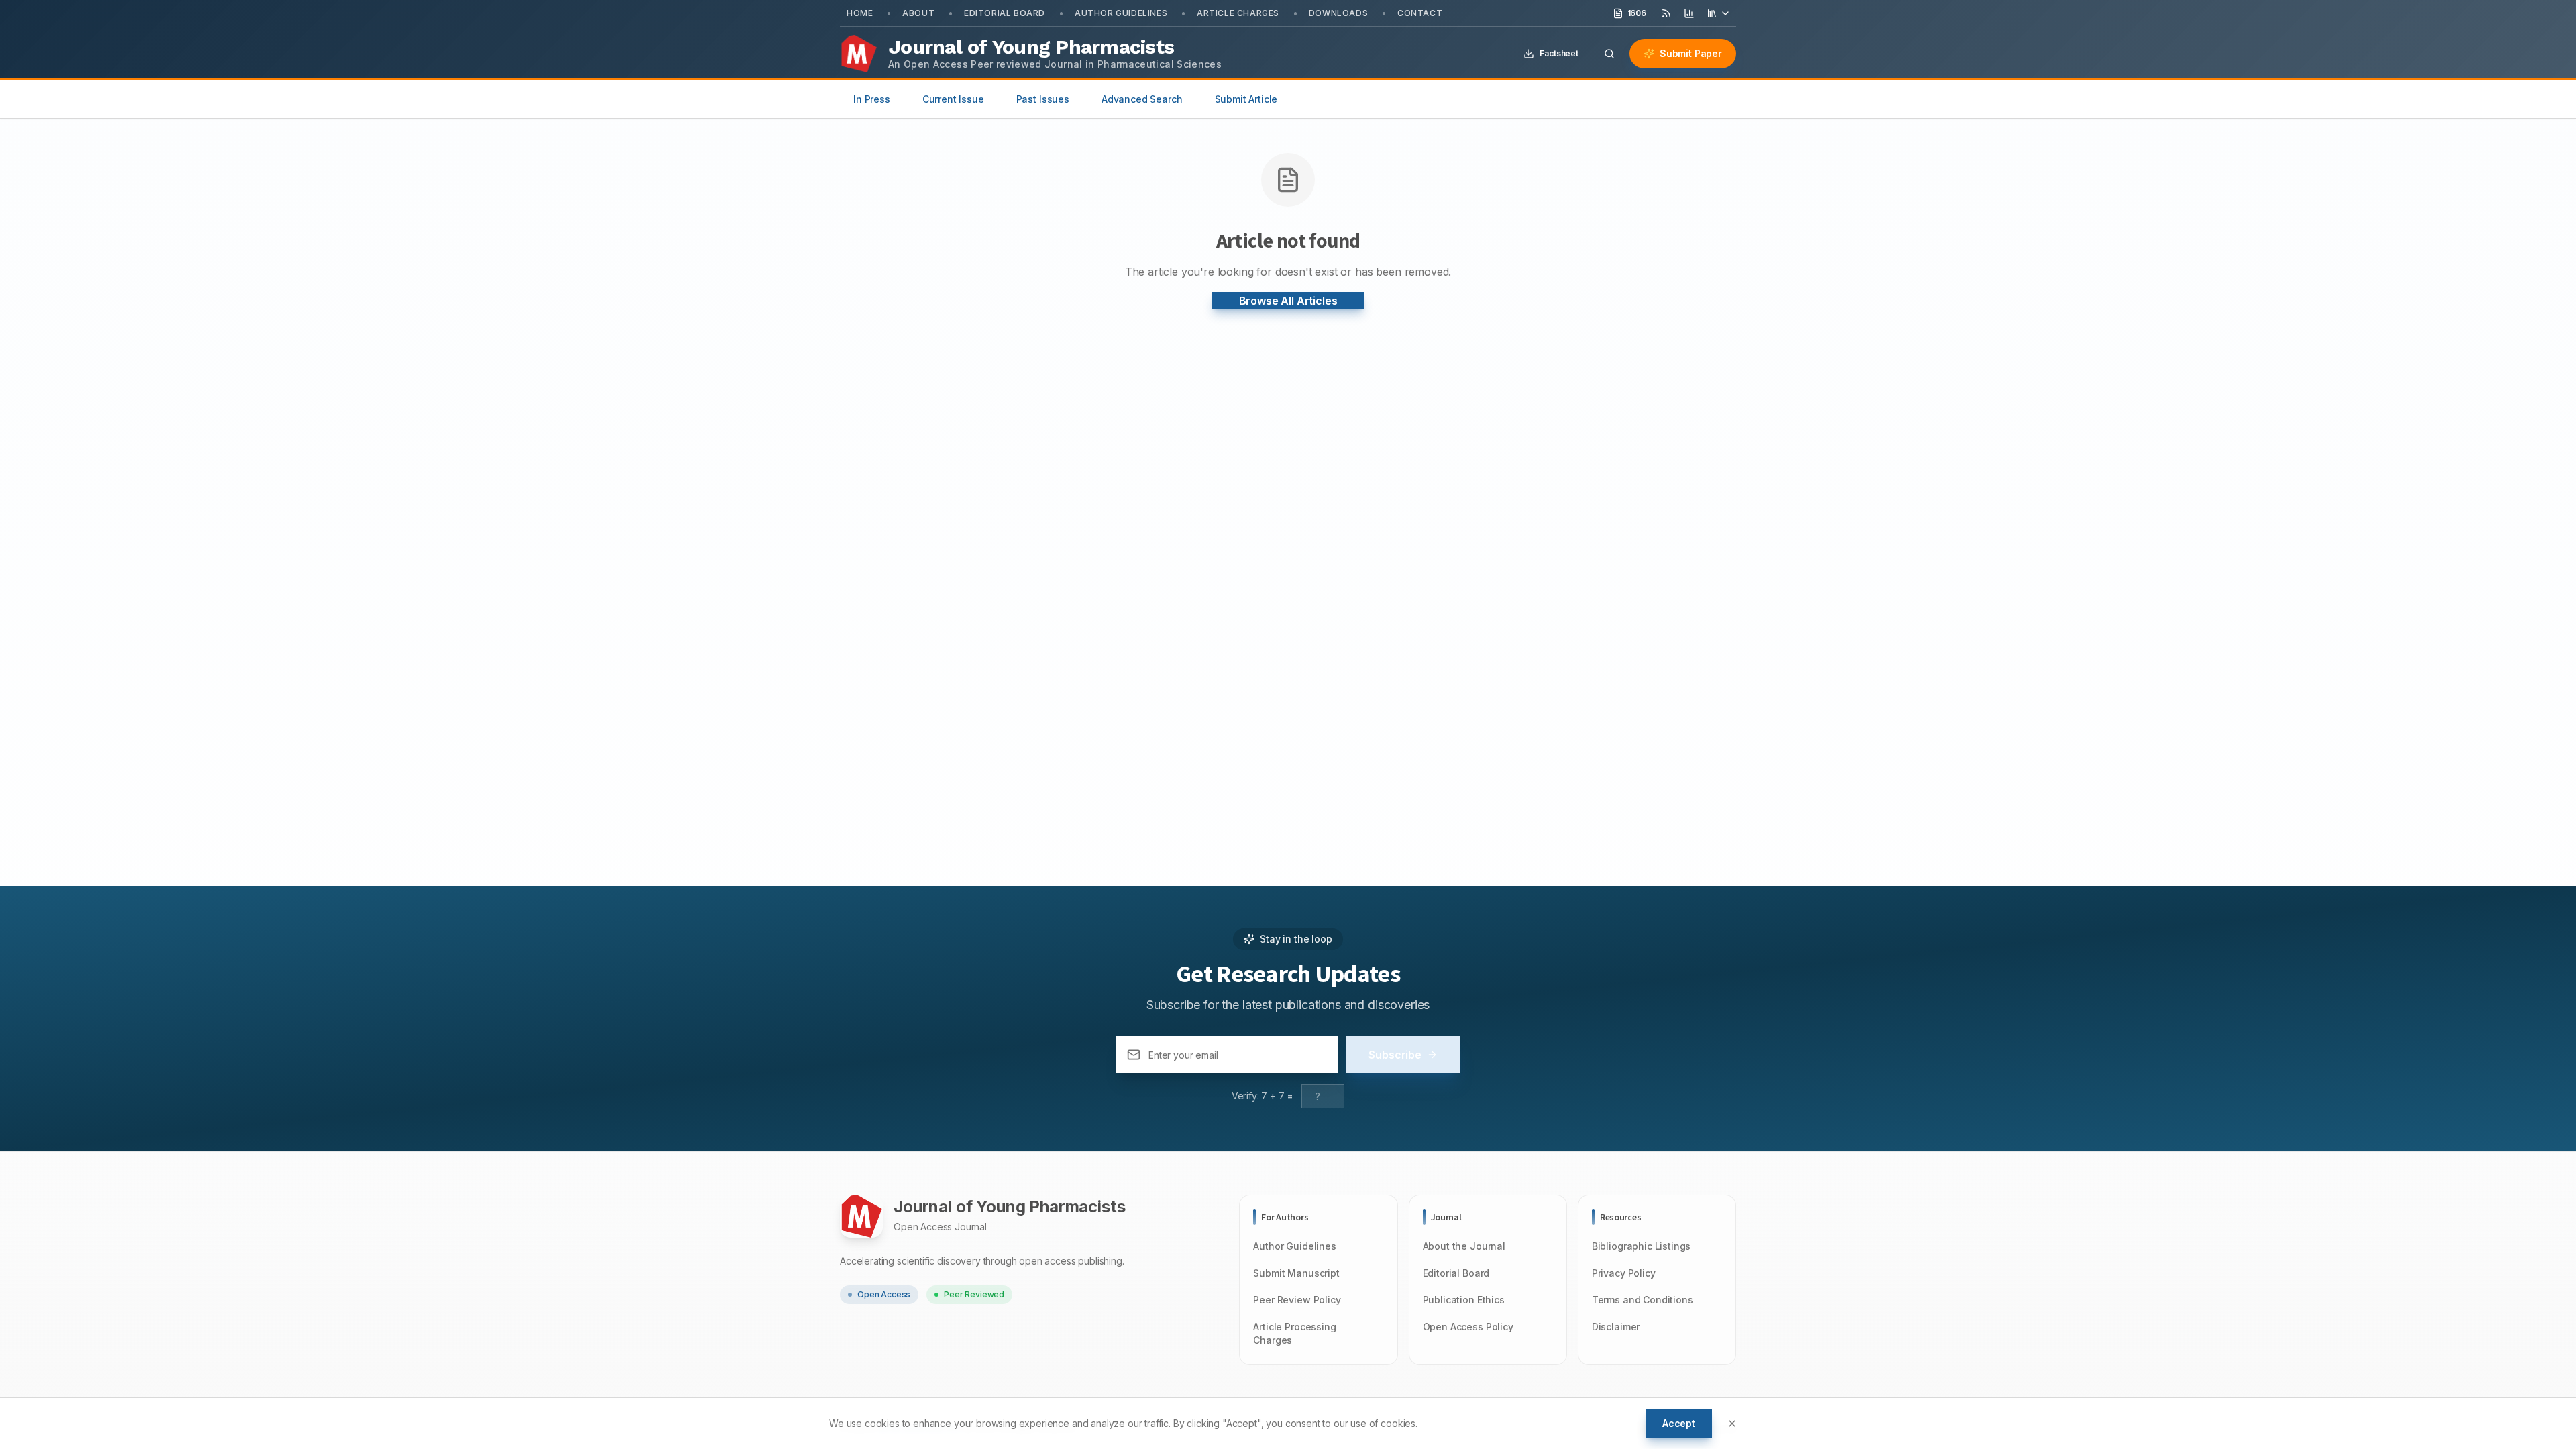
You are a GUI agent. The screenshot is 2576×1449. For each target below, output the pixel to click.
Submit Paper (1691, 53)
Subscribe (1395, 1055)
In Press (872, 99)
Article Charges (1238, 13)
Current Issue (953, 99)
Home (860, 13)
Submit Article (1246, 99)
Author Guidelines (1121, 13)
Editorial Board (1005, 13)
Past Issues (1043, 99)
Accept (1679, 1423)
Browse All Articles (1288, 301)
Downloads (1338, 13)
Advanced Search (1142, 99)
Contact (1420, 13)
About (918, 13)
